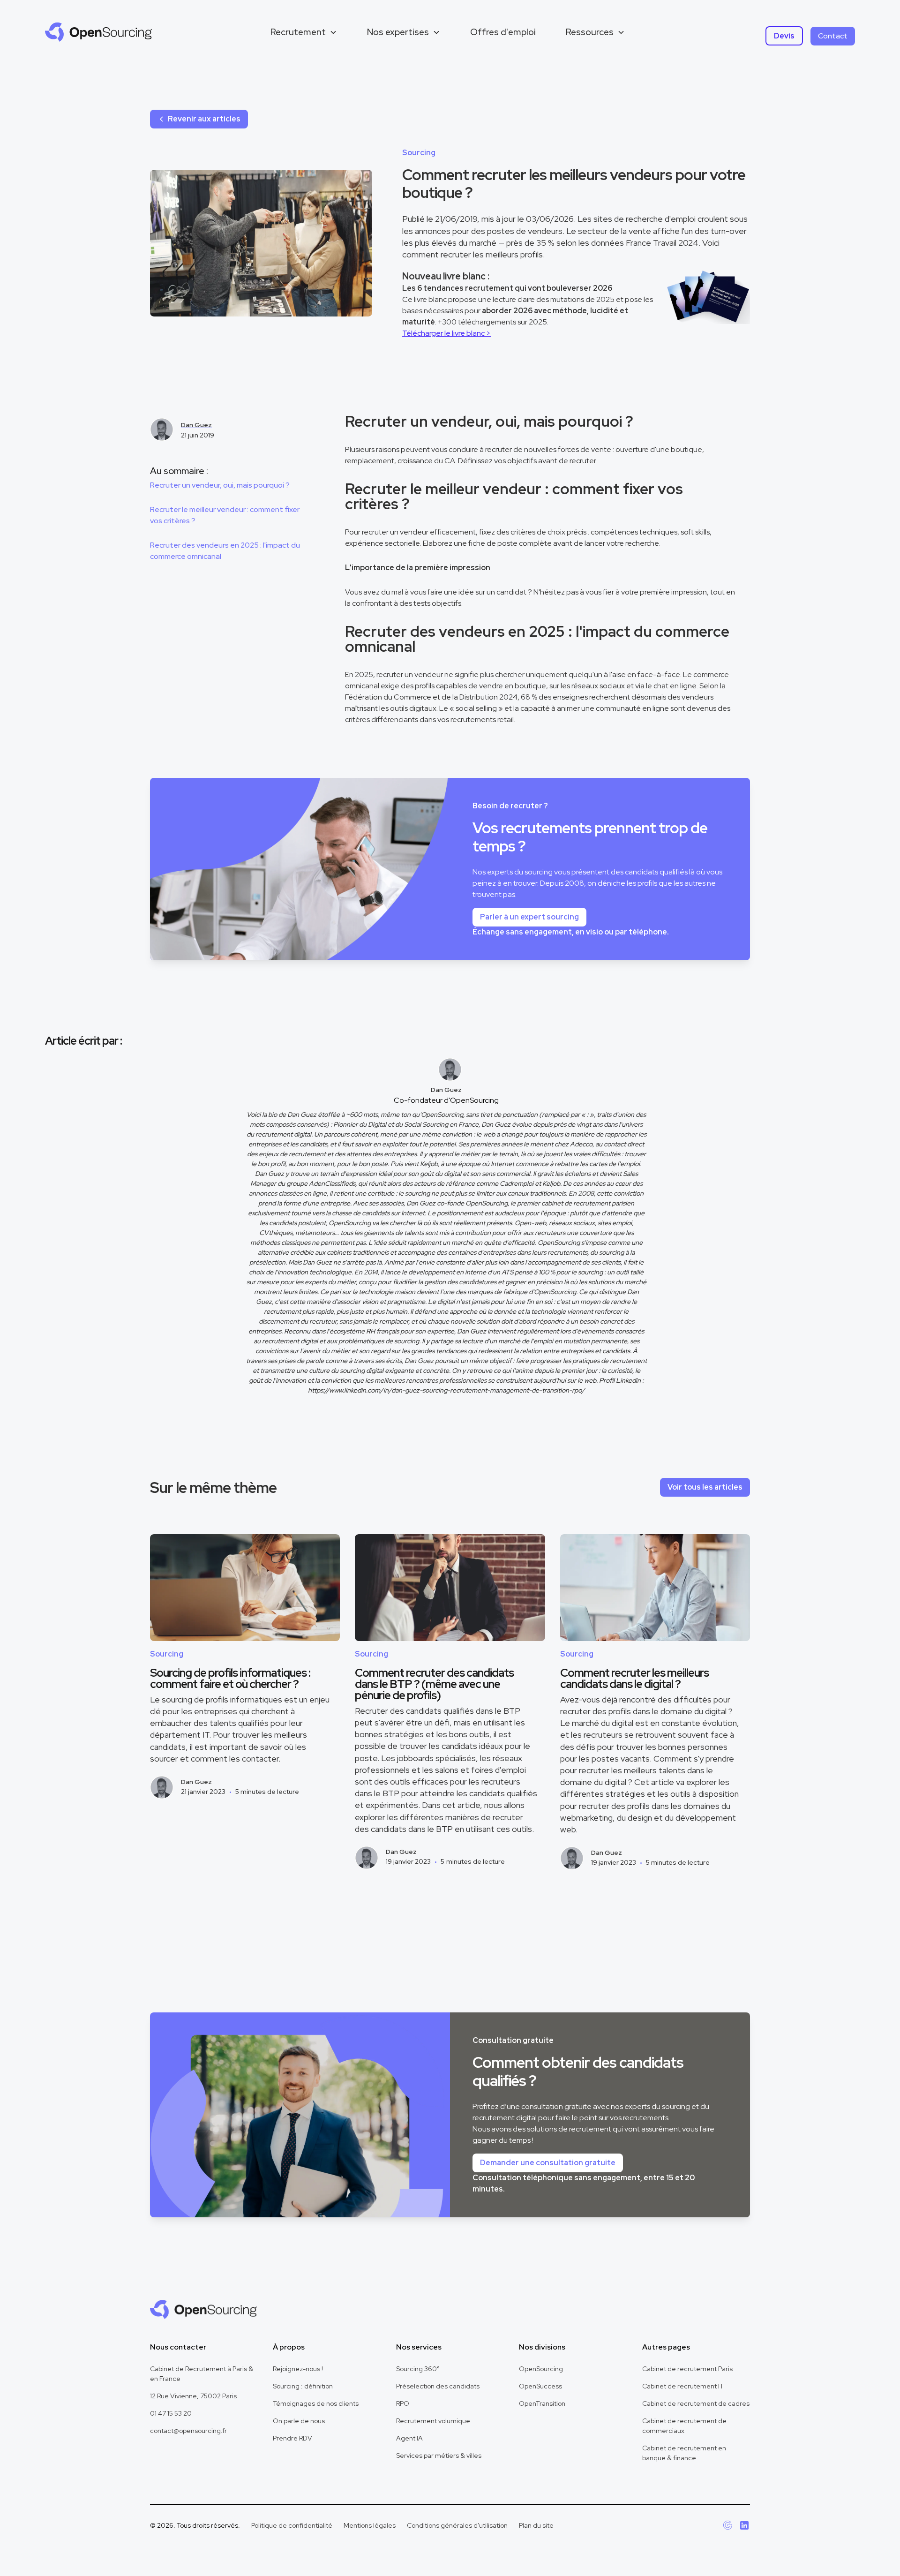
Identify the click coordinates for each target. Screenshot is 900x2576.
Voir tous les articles (705, 1487)
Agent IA (409, 2438)
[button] (304, 32)
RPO (403, 2403)
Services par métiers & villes (439, 2455)
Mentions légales (370, 2525)
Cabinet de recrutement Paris (687, 2369)
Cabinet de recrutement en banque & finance (684, 2453)
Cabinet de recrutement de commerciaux (684, 2426)
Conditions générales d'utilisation (457, 2525)
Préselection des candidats (438, 2386)
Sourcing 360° (418, 2369)
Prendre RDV (292, 2438)
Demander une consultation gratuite (548, 2163)
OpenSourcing (541, 2369)
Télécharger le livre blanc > (446, 333)
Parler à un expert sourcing (529, 917)
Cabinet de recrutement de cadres (696, 2403)
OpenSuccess (540, 2386)
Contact (833, 36)
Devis (784, 36)
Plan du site (536, 2525)
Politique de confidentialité (292, 2525)
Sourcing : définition (303, 2386)
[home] (98, 32)
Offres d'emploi (503, 32)
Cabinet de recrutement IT (683, 2386)
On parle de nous (299, 2421)
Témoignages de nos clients (316, 2403)
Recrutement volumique (433, 2421)
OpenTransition (542, 2403)
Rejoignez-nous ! (298, 2369)
